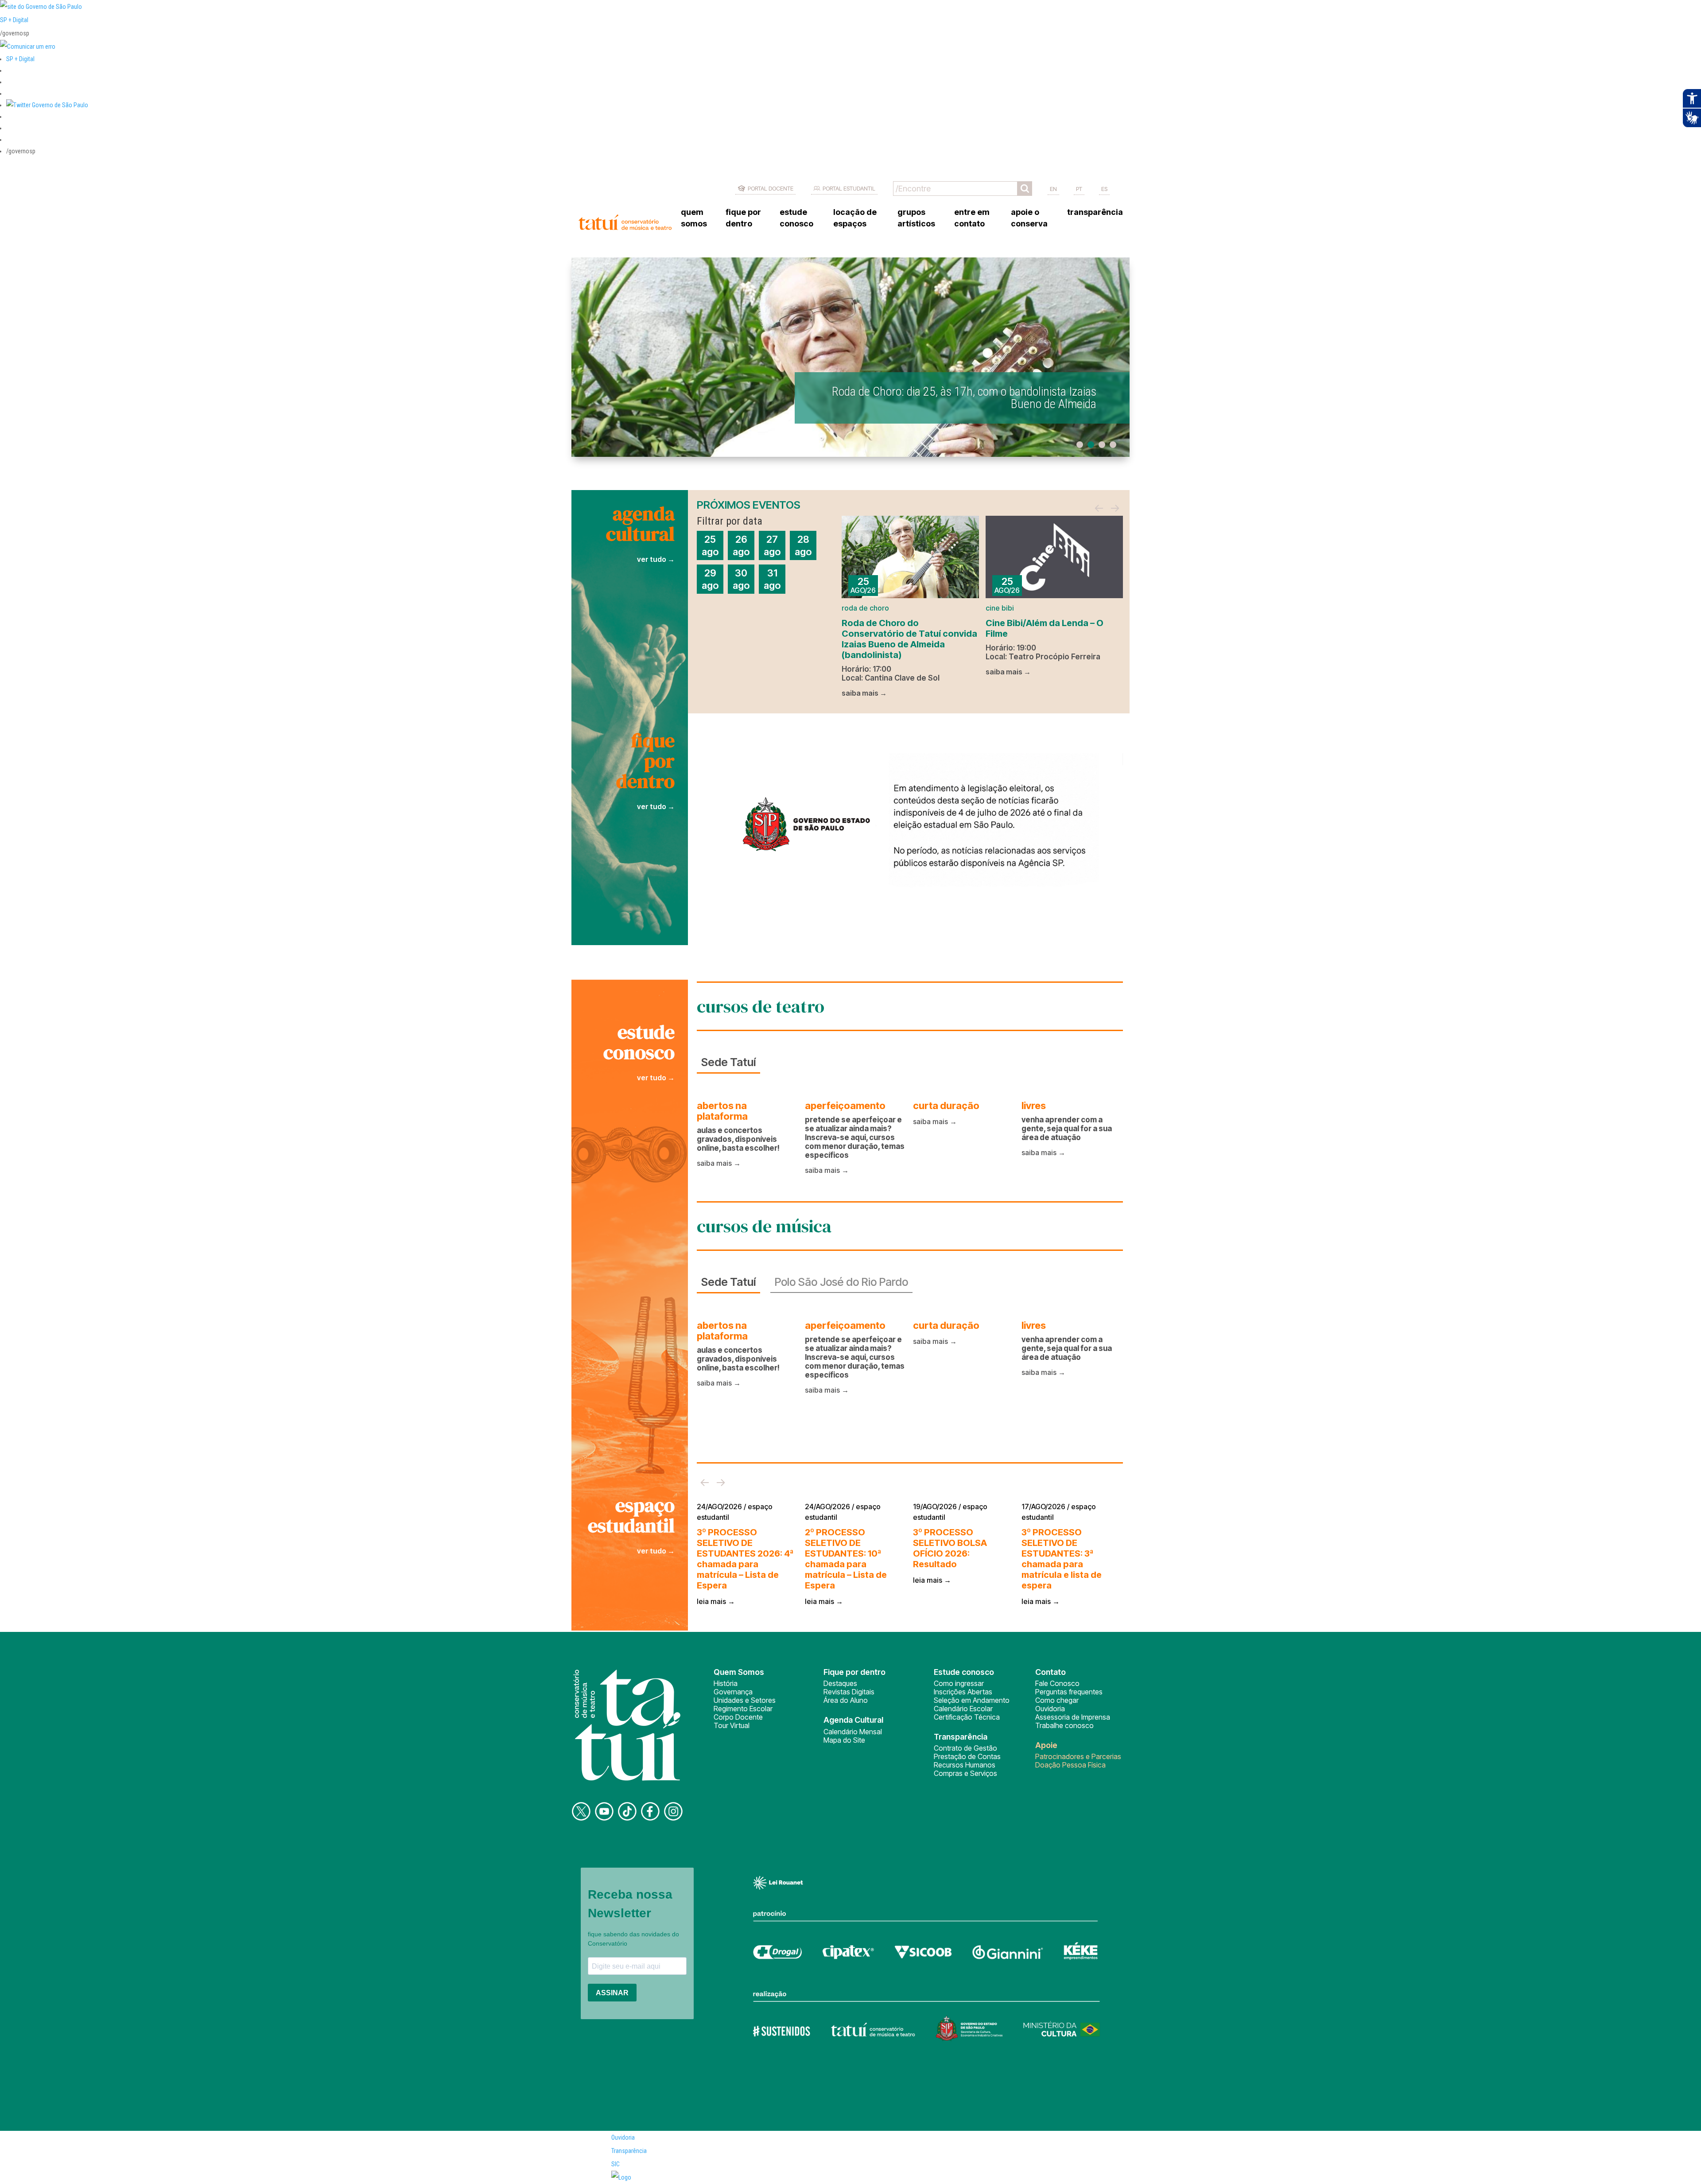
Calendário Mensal (853, 1732)
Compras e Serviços (965, 1773)
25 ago (710, 545)
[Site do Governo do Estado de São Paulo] (41, 7)
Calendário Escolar (963, 1709)
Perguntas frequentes (1069, 1692)
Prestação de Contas (967, 1756)
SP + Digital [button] (20, 59)
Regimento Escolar (743, 1709)
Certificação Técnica (967, 1717)
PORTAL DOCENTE (771, 188)
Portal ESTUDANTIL (849, 188)
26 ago (741, 545)
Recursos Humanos (965, 1765)
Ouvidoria (1050, 1709)
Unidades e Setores (745, 1700)
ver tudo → (656, 559)
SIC (616, 2164)
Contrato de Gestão (965, 1748)
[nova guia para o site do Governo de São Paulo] (28, 47)
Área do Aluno (846, 1700)
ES (1104, 189)
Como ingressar (959, 1683)
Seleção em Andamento (972, 1700)
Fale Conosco (1057, 1683)
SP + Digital (14, 20)
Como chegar (1057, 1700)
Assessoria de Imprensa (1073, 1717)
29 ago (710, 579)
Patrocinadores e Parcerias (1078, 1756)
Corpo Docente (738, 1717)
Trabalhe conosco (1064, 1725)
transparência (1095, 212)
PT (1079, 189)
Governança (733, 1692)
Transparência (629, 2151)
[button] (47, 105)
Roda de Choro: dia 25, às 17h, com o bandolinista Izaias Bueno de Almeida (964, 398)
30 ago (741, 579)
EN (1053, 189)
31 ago (772, 579)
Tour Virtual (732, 1725)
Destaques (840, 1683)
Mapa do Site (844, 1740)
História (726, 1683)
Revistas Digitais (849, 1692)
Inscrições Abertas (963, 1692)
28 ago (803, 545)
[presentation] (1099, 509)
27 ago (772, 545)
